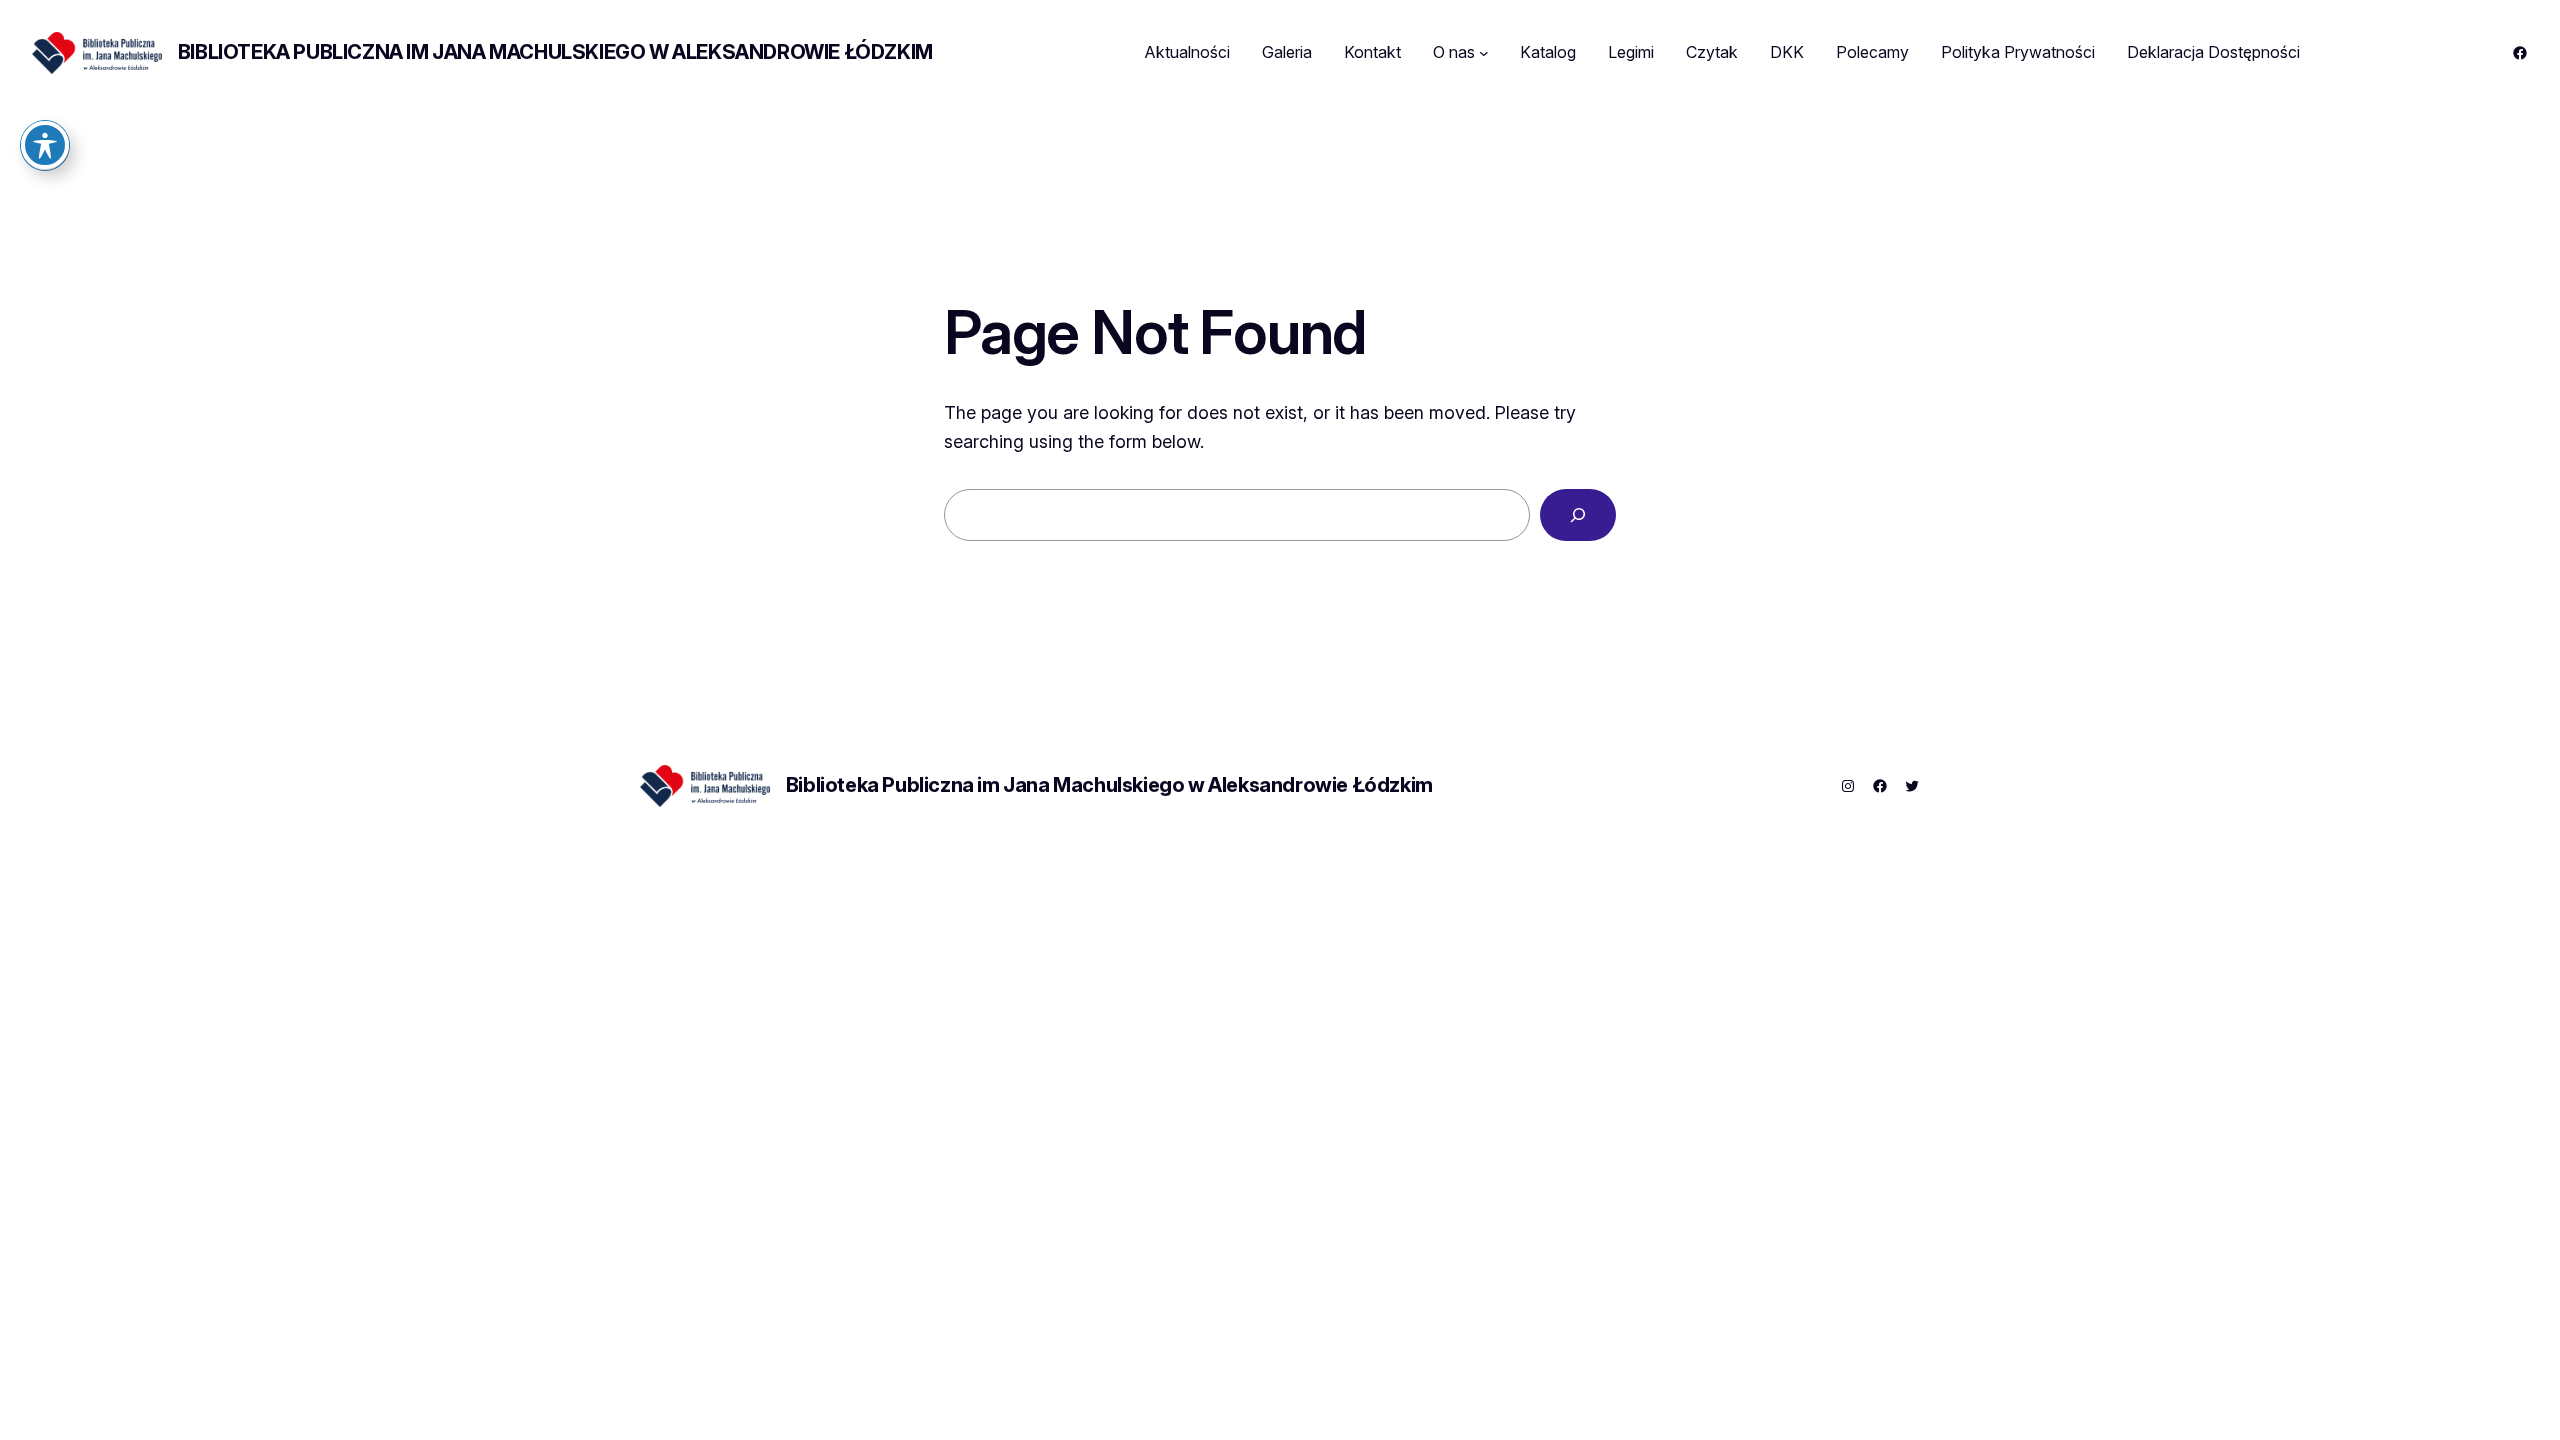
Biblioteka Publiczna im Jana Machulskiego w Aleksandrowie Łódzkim (555, 52)
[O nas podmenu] (1484, 53)
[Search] (1578, 515)
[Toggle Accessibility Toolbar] (45, 145)
